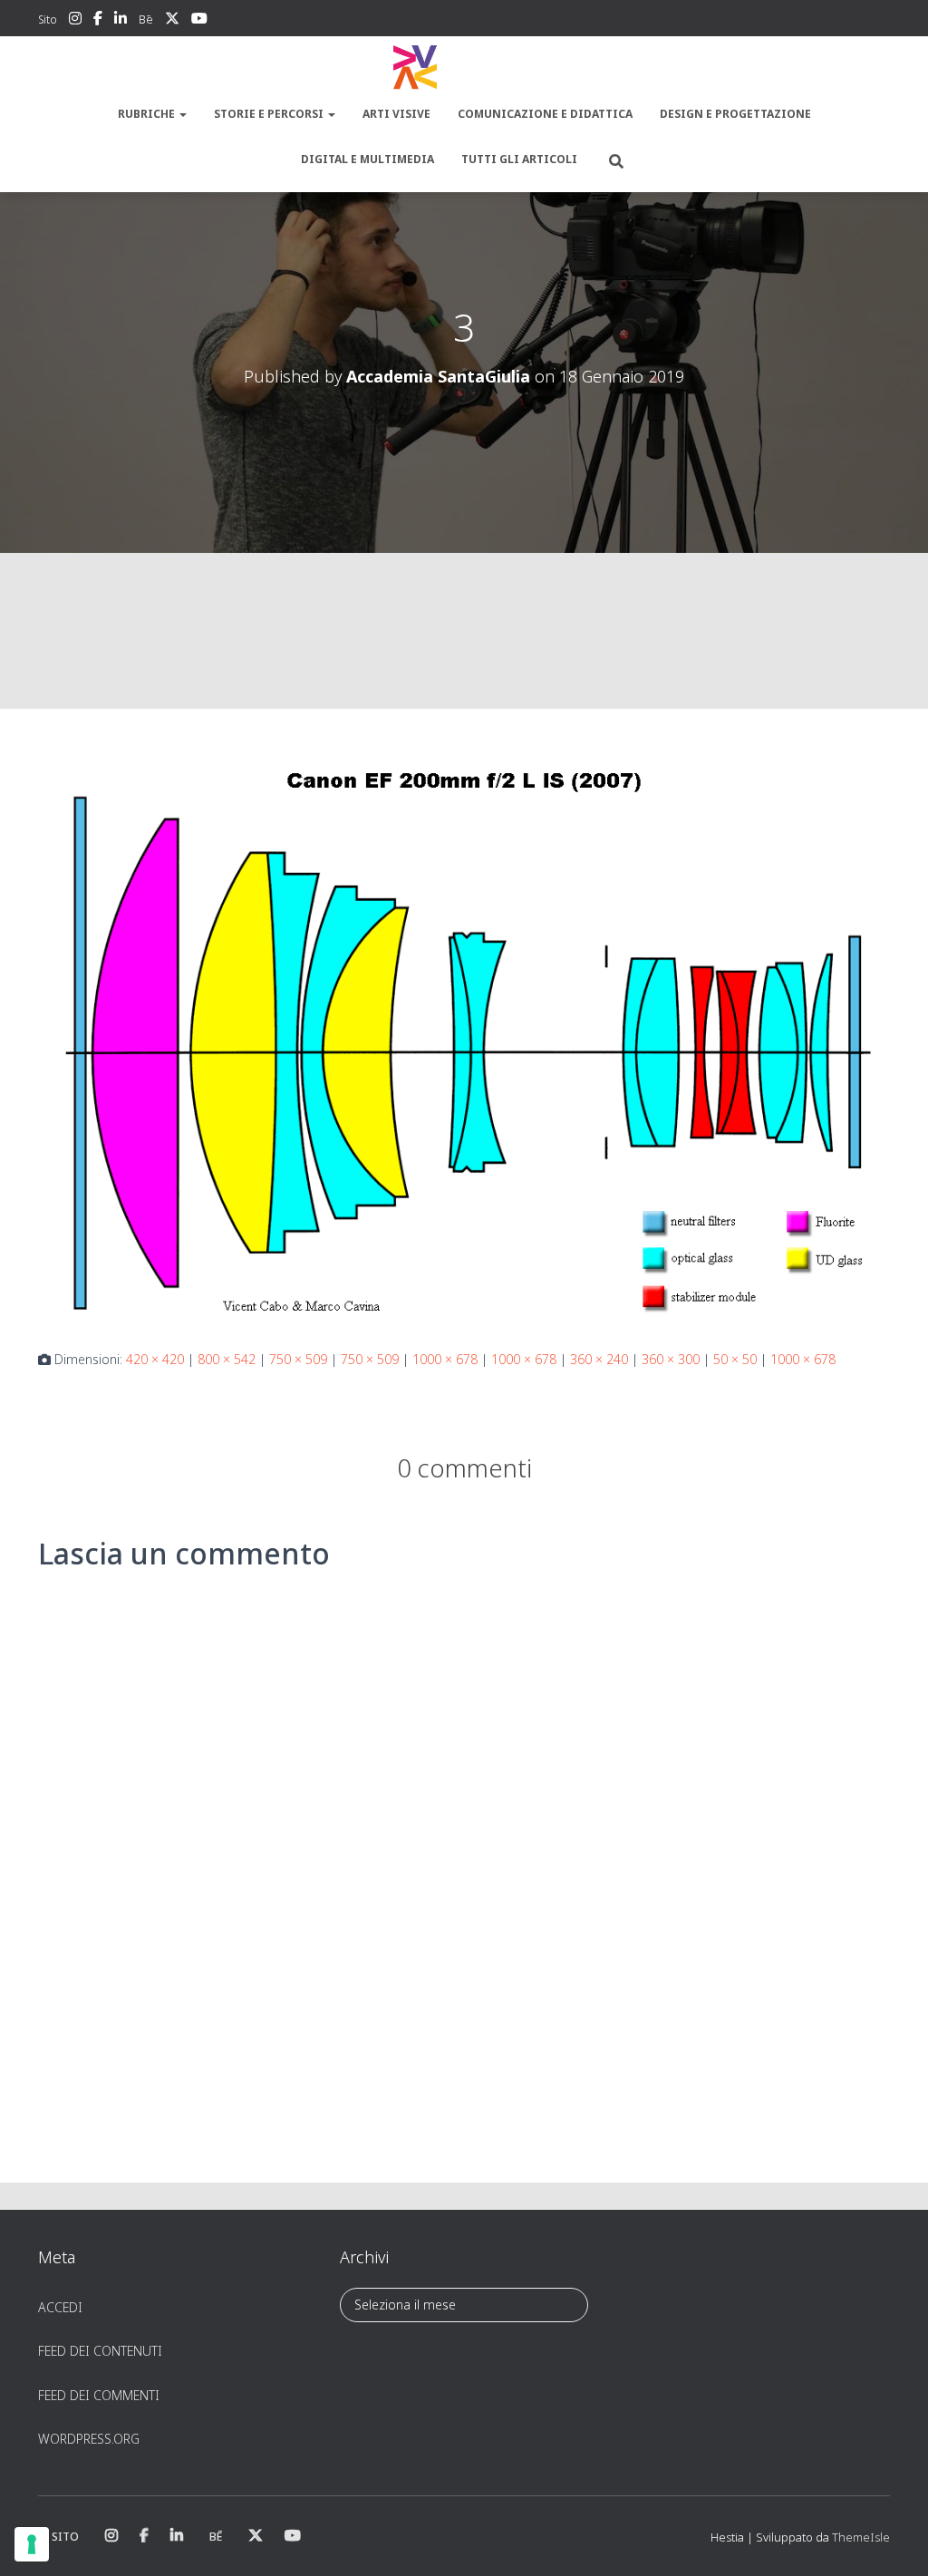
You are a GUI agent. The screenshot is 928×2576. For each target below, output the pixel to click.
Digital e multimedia (367, 159)
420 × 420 (155, 1359)
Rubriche (148, 114)
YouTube (199, 21)
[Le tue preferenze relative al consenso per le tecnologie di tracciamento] (32, 2544)
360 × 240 (599, 1359)
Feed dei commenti (99, 2395)
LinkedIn (121, 21)
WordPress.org (89, 2439)
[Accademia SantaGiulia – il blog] (464, 68)
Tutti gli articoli (519, 159)
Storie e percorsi (270, 114)
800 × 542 (227, 1359)
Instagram (75, 21)
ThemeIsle (861, 2537)
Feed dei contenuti (100, 2351)
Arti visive (396, 114)
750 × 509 (298, 1359)
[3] (464, 1032)
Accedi (60, 2307)
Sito (48, 19)
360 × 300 (671, 1359)
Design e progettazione (735, 114)
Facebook (98, 21)
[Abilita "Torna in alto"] (892, 2540)
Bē (146, 19)
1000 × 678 (445, 1359)
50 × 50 (735, 1359)
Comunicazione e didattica (545, 114)
